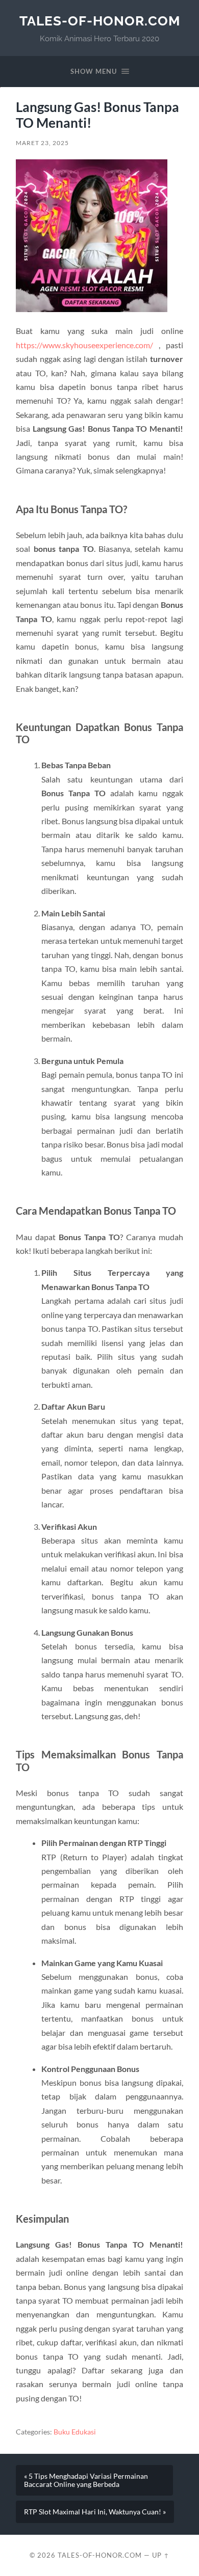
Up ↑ (161, 2555)
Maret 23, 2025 (42, 143)
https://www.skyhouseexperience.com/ (84, 345)
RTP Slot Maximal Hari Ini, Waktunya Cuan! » (95, 2512)
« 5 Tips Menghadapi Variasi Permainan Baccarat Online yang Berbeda (86, 2480)
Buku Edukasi (75, 2432)
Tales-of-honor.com (100, 21)
